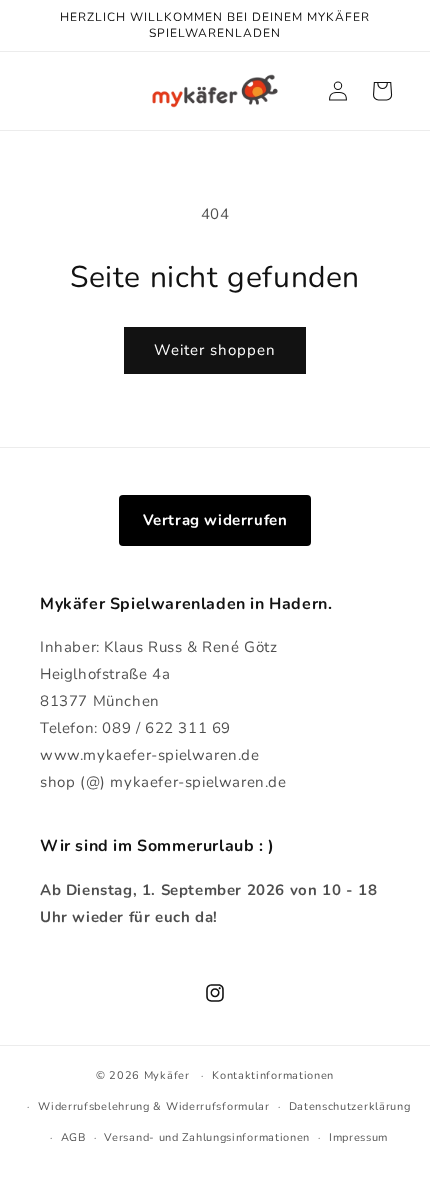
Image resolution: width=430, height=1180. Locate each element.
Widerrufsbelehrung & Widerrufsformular (154, 1106)
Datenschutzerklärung (350, 1106)
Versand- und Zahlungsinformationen (207, 1137)
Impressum (358, 1137)
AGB (73, 1137)
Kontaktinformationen (273, 1075)
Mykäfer (167, 1075)
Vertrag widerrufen (215, 520)
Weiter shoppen (215, 350)
